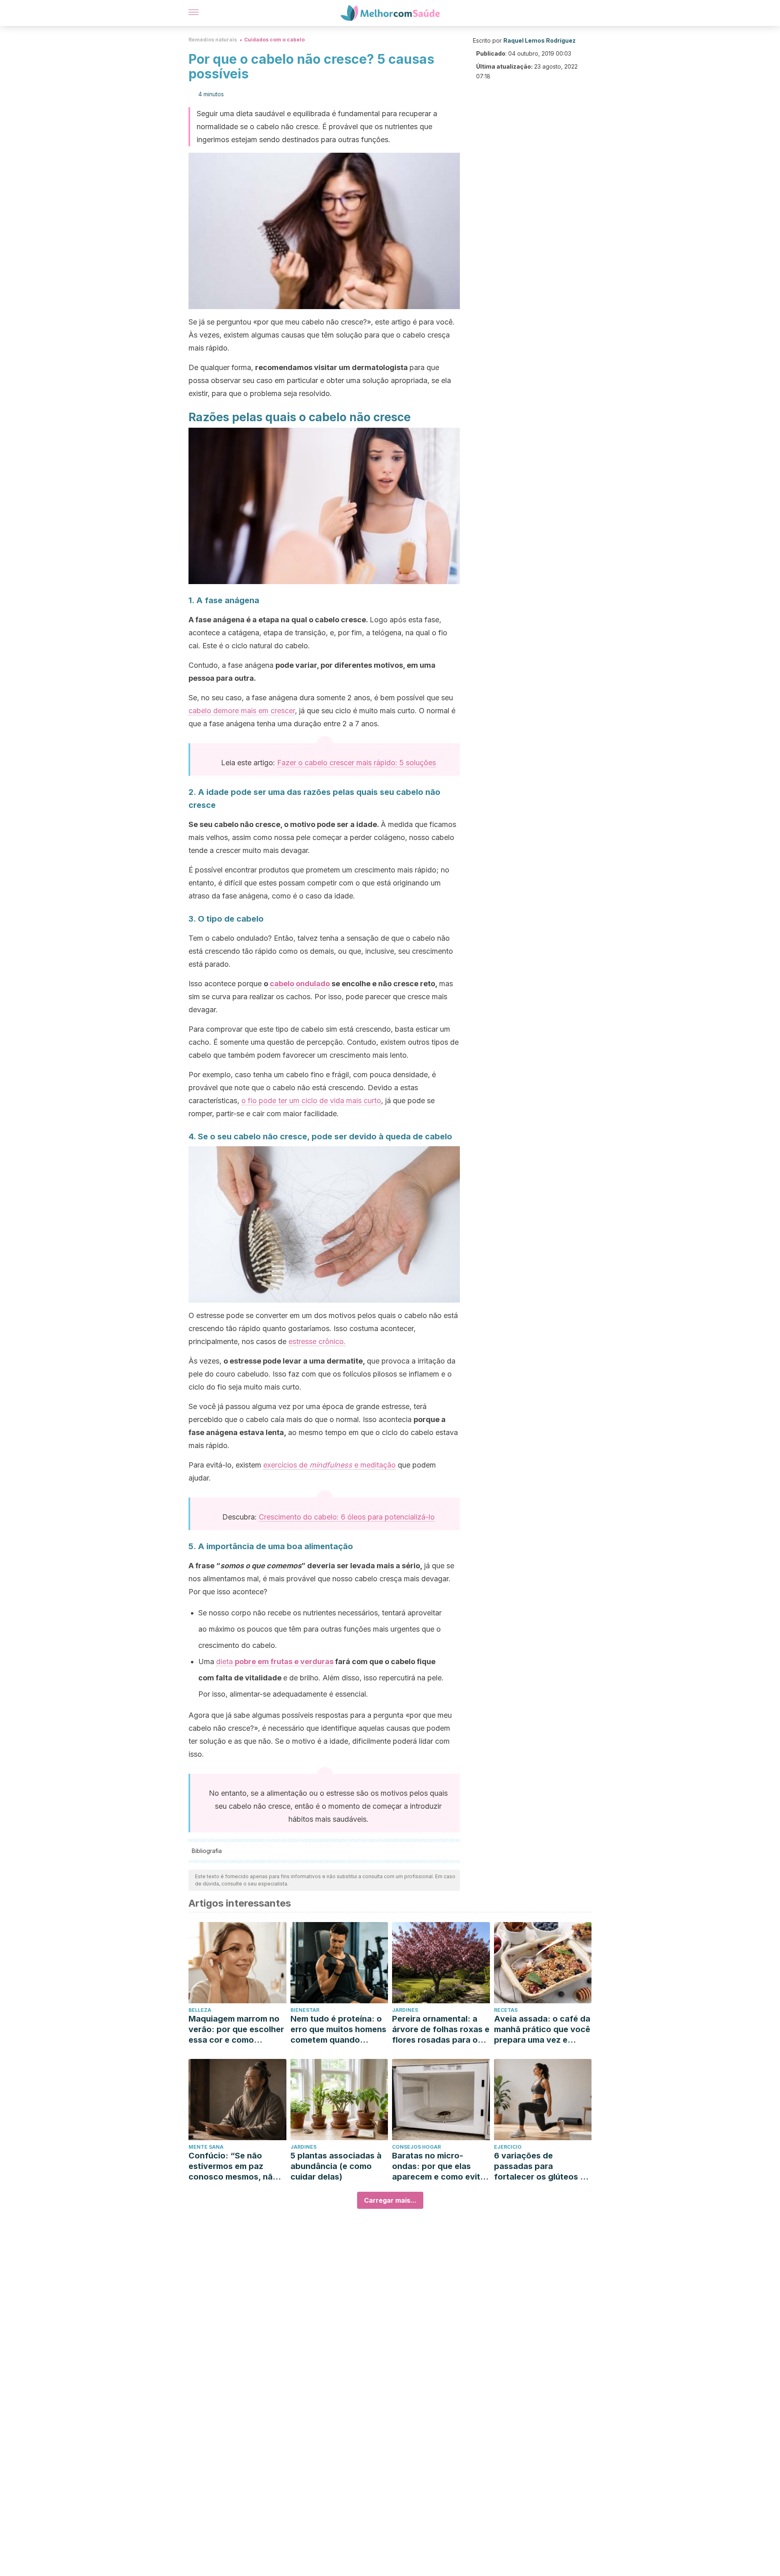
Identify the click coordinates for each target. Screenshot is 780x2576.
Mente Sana (206, 2147)
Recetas (506, 2010)
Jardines (405, 2010)
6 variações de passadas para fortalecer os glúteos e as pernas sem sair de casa (539, 2166)
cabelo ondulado (300, 984)
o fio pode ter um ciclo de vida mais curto (311, 1101)
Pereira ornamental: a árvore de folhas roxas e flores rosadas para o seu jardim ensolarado (441, 2029)
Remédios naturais (213, 40)
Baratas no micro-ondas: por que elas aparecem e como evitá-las (440, 2166)
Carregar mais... (390, 2200)
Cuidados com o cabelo (274, 40)
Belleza (200, 2010)
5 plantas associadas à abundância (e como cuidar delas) (336, 2166)
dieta (225, 1661)
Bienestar (305, 2010)
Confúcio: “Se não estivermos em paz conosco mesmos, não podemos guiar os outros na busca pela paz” (233, 2166)
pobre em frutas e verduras (284, 1661)
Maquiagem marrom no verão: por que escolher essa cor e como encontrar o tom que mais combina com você (236, 2029)
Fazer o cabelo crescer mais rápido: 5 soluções (356, 763)
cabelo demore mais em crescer (242, 711)
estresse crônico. (317, 1341)
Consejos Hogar (416, 2147)
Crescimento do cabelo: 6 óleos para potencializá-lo (347, 1517)
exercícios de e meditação (329, 1465)
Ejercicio (508, 2147)
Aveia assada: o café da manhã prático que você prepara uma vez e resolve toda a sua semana (542, 2029)
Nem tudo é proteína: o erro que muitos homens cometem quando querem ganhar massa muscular (338, 2029)
